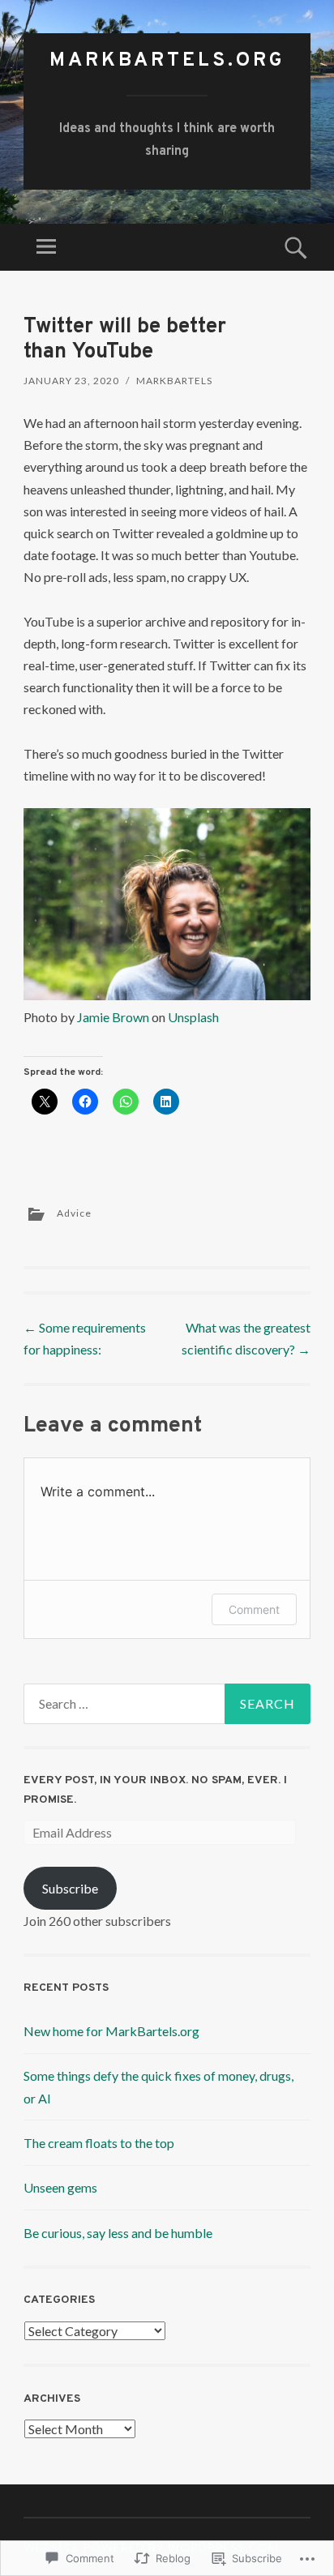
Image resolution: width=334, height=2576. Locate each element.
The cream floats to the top (99, 2143)
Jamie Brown (113, 1017)
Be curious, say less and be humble (118, 2233)
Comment (254, 1609)
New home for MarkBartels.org (111, 2031)
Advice (74, 1213)
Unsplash (193, 1017)
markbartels (174, 381)
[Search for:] (167, 1704)
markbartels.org (167, 61)
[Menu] (46, 247)
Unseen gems (60, 2187)
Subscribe (70, 1888)
